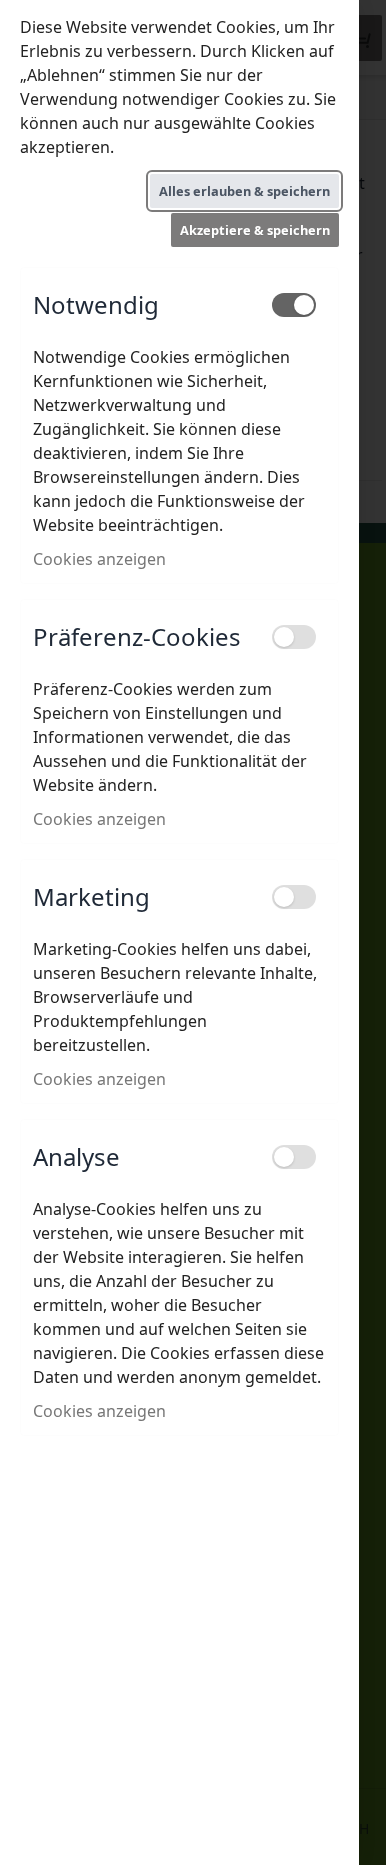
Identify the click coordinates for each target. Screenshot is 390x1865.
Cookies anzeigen (99, 559)
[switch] (294, 305)
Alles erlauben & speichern (244, 191)
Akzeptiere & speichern (255, 230)
